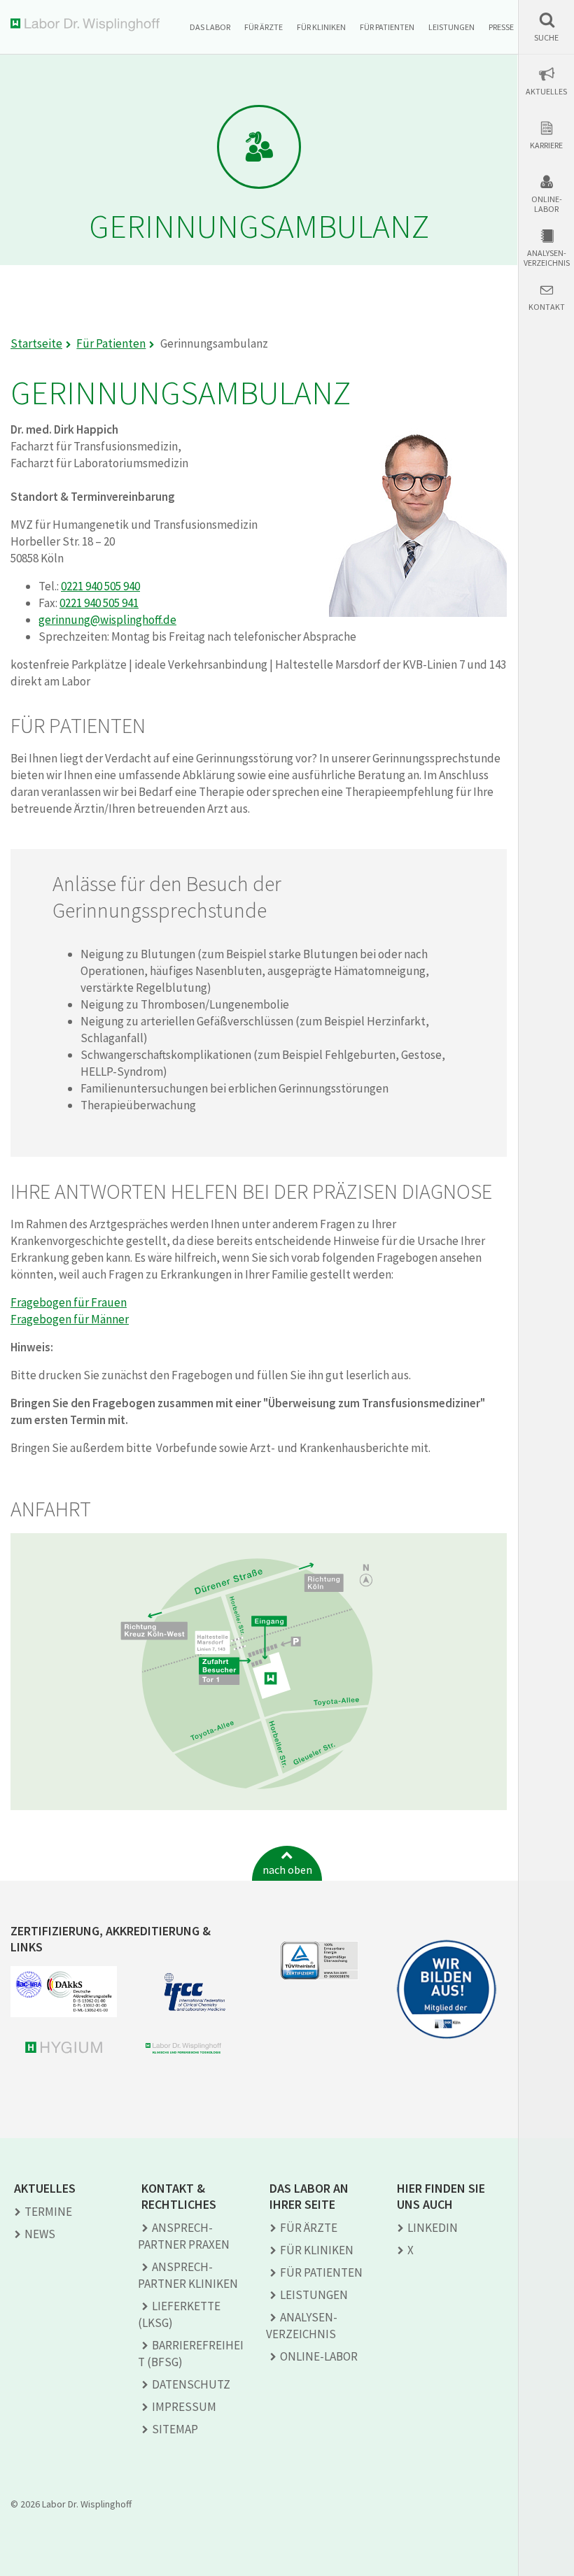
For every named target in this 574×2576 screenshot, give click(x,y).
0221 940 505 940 (100, 586)
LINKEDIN (433, 2228)
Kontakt (547, 307)
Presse (501, 27)
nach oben (287, 1870)
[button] (546, 27)
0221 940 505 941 (99, 603)
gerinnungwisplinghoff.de (107, 620)
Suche (546, 38)
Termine (48, 2212)
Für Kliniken (321, 27)
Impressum (184, 2407)
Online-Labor (547, 204)
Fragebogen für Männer (70, 1319)
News (40, 2234)
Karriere (546, 145)
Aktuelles (546, 92)
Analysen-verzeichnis (547, 258)
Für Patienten (387, 27)
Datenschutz (191, 2384)
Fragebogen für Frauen (69, 1302)
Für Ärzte (264, 27)
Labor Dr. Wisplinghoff (88, 25)
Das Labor (210, 27)
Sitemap (175, 2429)
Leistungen (451, 27)
